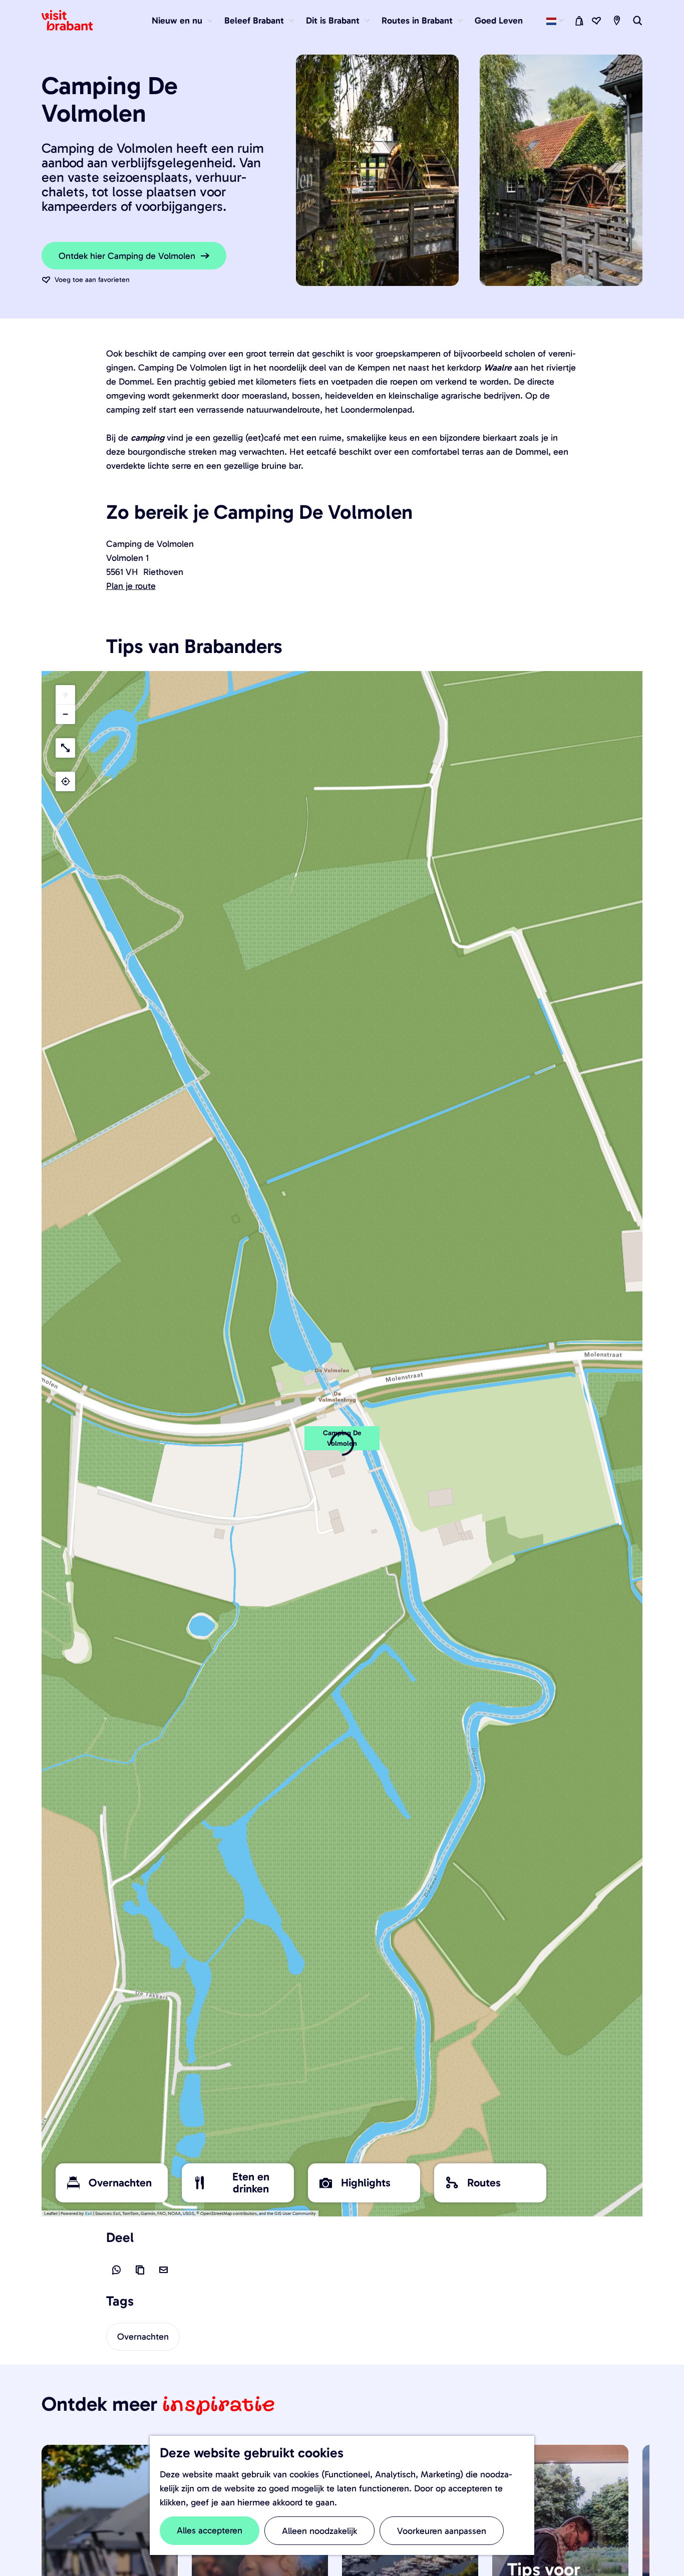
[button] (342, 1444)
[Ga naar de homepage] (73, 21)
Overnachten (143, 2337)
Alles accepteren (210, 2530)
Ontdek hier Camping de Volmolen (127, 256)
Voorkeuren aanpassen (442, 2531)
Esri (89, 2213)
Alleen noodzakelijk (319, 2531)
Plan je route (131, 586)
